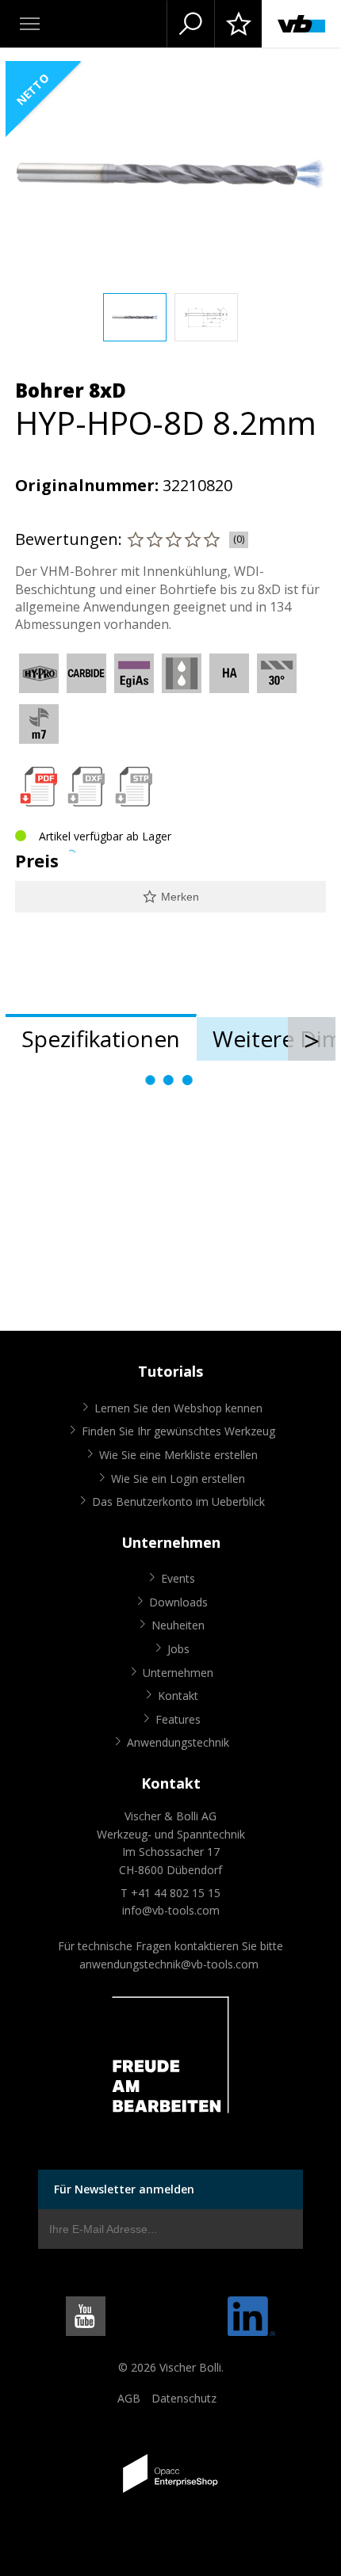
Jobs (178, 1649)
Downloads (178, 1602)
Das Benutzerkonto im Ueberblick (178, 1501)
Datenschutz (184, 2398)
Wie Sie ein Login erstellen (178, 1479)
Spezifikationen (101, 1038)
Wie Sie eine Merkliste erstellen (178, 1455)
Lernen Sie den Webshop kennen (178, 1408)
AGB (129, 2398)
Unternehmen (178, 1673)
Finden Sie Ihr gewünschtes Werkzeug (178, 1431)
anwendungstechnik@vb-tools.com (169, 1964)
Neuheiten (178, 1625)
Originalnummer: (87, 485)
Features (178, 1719)
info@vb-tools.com (171, 1910)
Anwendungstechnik (178, 1742)
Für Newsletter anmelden (124, 2189)
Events (178, 1578)
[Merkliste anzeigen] (238, 24)
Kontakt (178, 1696)
